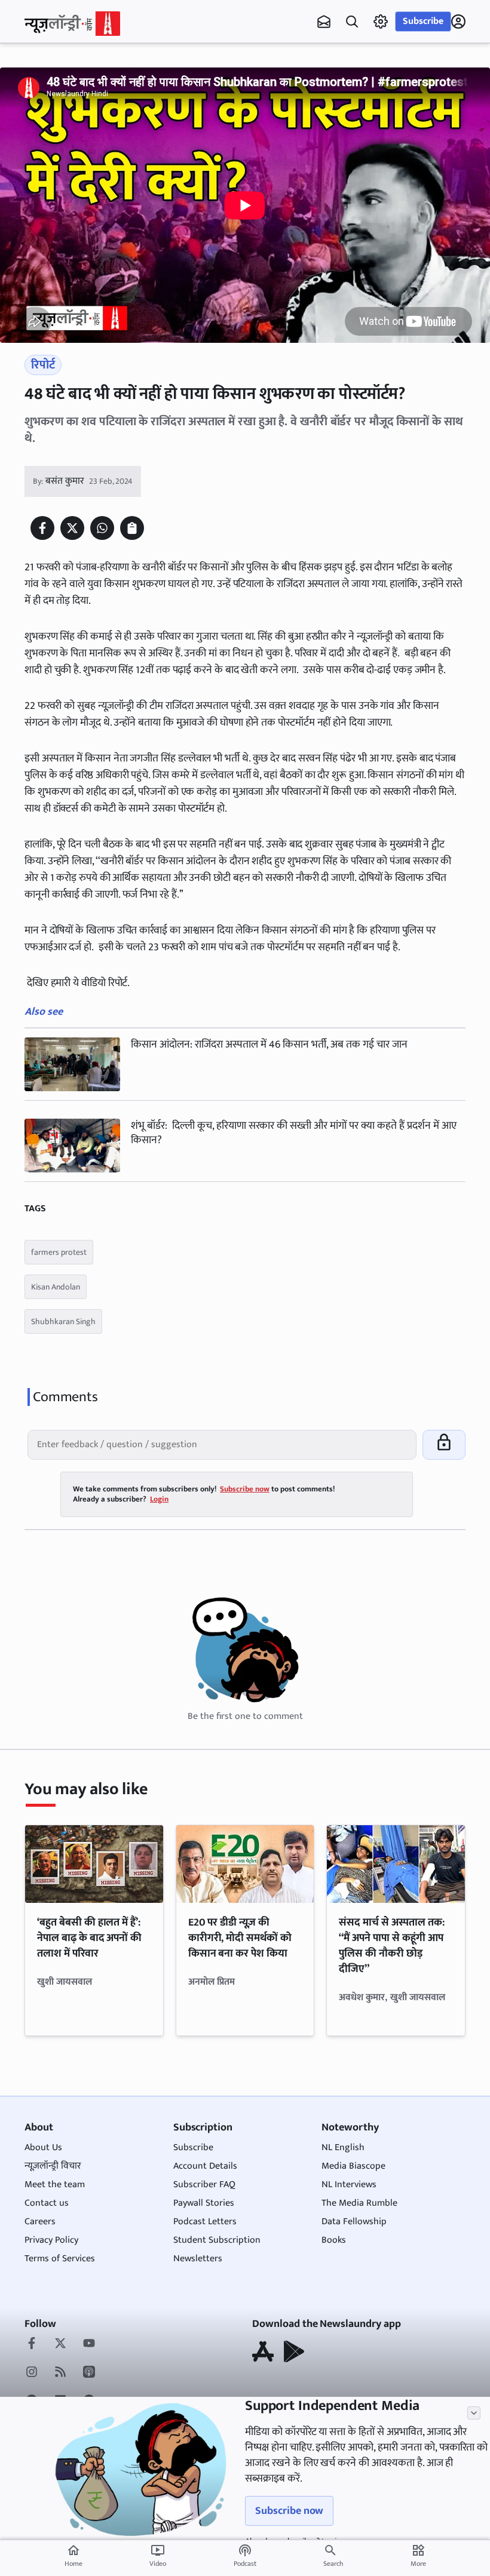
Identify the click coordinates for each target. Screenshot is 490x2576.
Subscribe (423, 21)
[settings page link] (381, 22)
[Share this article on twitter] (72, 528)
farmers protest (59, 1252)
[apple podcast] (89, 2373)
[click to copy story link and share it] (132, 528)
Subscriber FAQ (204, 2184)
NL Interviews (349, 2184)
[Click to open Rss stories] (60, 2373)
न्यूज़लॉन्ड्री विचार (53, 2166)
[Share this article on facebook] (42, 528)
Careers (40, 2222)
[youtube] (89, 2344)
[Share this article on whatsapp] (102, 528)
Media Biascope (353, 2166)
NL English (343, 2147)
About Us (43, 2147)
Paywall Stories (204, 2203)
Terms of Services (60, 2259)
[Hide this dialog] (474, 2413)
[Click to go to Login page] (458, 22)
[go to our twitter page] (60, 2344)
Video (158, 2556)
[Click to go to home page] (72, 24)
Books (334, 2240)
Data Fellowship (354, 2222)
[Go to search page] (352, 22)
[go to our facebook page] (32, 2344)
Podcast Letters (205, 2222)
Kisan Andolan (56, 1287)
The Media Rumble (359, 2203)
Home (73, 2556)
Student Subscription (217, 2240)
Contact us (47, 2203)
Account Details (205, 2166)
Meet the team (55, 2184)
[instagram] (32, 2373)
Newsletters (198, 2259)
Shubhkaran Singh (63, 1321)
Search (333, 2563)
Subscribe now (289, 2511)
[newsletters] (324, 22)
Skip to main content (82, 84)
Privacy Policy (51, 2240)
